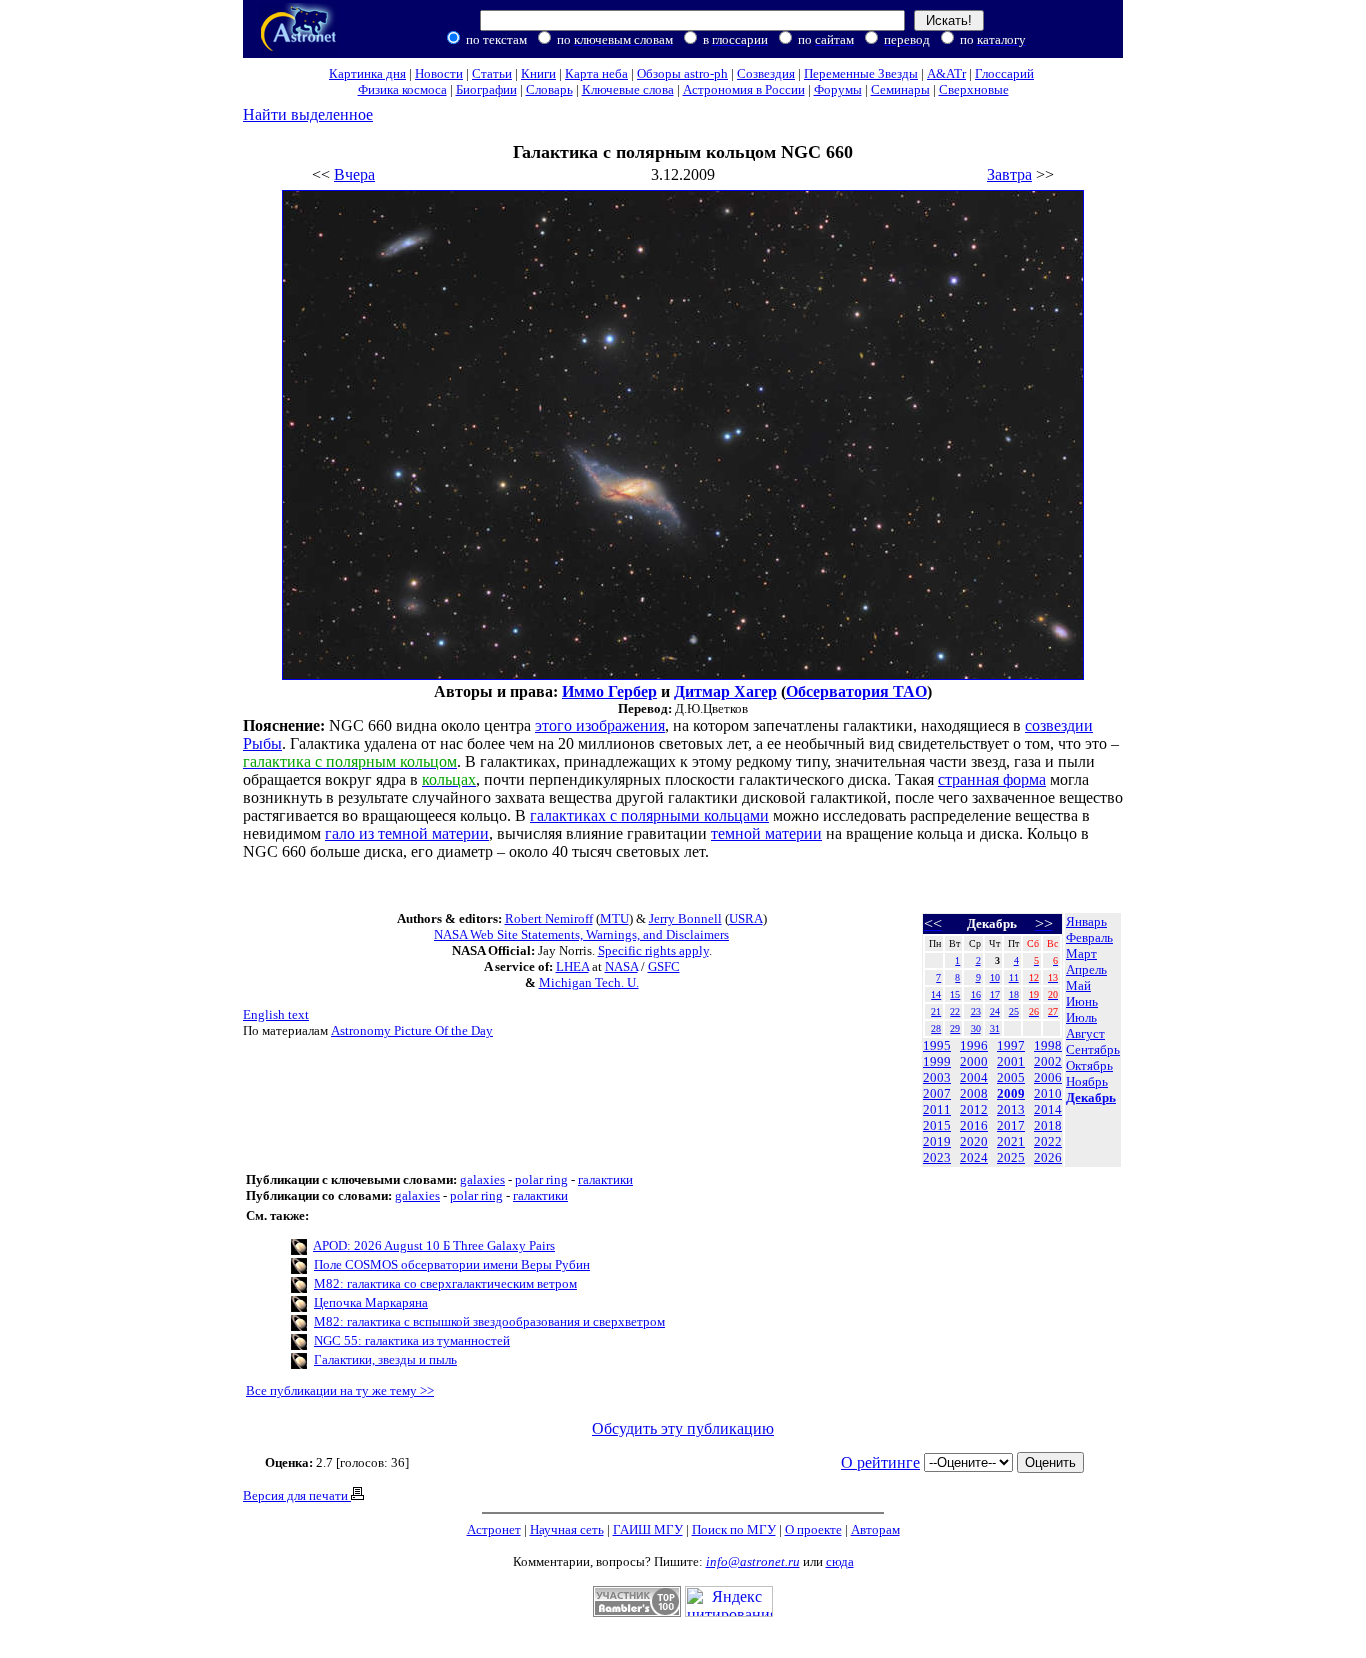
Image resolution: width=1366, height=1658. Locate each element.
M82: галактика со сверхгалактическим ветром (445, 1283)
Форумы (838, 89)
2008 (974, 1093)
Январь (1086, 921)
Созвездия (766, 73)
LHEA (572, 966)
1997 (1011, 1045)
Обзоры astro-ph (682, 73)
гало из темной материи (407, 833)
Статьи (492, 73)
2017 (1011, 1125)
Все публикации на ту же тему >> (340, 1390)
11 (1014, 977)
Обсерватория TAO (856, 691)
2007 (937, 1093)
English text (276, 1014)
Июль (1081, 1017)
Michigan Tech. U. (589, 982)
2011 (937, 1109)
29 (955, 1028)
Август (1085, 1033)
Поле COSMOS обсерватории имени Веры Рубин (452, 1264)
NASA (621, 966)
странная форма (992, 779)
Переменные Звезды (861, 73)
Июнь (1082, 1001)
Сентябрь (1093, 1049)
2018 (1048, 1125)
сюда (840, 1561)
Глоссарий (1004, 73)
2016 (974, 1125)
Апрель (1086, 969)
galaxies (482, 1179)
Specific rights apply (653, 950)
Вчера (354, 174)
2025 (1011, 1157)
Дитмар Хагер (725, 691)
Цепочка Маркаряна (371, 1302)
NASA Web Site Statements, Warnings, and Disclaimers (581, 934)
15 (955, 994)
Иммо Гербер (609, 691)
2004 (974, 1077)
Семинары (900, 89)
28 (936, 1028)
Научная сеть (567, 1529)
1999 (937, 1061)
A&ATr (946, 73)
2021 (1011, 1141)
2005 (1011, 1077)
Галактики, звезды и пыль (385, 1359)
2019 (937, 1141)
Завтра (1009, 174)
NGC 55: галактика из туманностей (412, 1340)
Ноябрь (1087, 1081)
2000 (974, 1061)
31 (995, 1028)
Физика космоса (402, 89)
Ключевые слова (628, 89)
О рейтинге (880, 1462)
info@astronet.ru (753, 1561)
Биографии (486, 89)
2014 (1048, 1109)
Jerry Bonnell (685, 918)
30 (976, 1028)
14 (936, 994)
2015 (937, 1125)
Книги (538, 73)
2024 (974, 1157)
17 (995, 994)
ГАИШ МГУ (648, 1529)
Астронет (494, 1529)
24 (995, 1011)
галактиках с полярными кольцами (649, 815)
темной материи (766, 833)
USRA (746, 918)
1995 (937, 1045)
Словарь (549, 89)
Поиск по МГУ (734, 1529)
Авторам (875, 1529)
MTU (614, 918)
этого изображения (600, 725)
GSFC (664, 966)
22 (955, 1011)
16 (976, 994)
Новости (439, 73)
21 (936, 1011)
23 (976, 1011)
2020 (974, 1141)
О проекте (813, 1529)
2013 (1011, 1109)
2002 (1048, 1061)
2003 (937, 1077)
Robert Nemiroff (549, 918)
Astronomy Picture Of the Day (412, 1030)
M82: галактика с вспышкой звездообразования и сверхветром (489, 1321)
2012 (974, 1109)
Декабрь (1091, 1097)
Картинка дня (367, 73)
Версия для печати (297, 1495)
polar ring (541, 1179)
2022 (1048, 1141)
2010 (1048, 1093)
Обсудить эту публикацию (683, 1428)
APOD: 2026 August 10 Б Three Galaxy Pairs (434, 1245)
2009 (1011, 1093)
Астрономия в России (744, 89)
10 (995, 977)
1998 (1048, 1045)
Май (1078, 985)
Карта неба (596, 73)
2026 (1048, 1157)
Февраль (1089, 937)
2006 (1048, 1077)
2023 (937, 1157)
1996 (974, 1045)
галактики (605, 1179)
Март (1081, 953)
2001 (1011, 1061)
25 (1014, 1011)
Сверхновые (974, 89)
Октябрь (1089, 1065)
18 (1014, 994)
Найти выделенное (308, 114)
